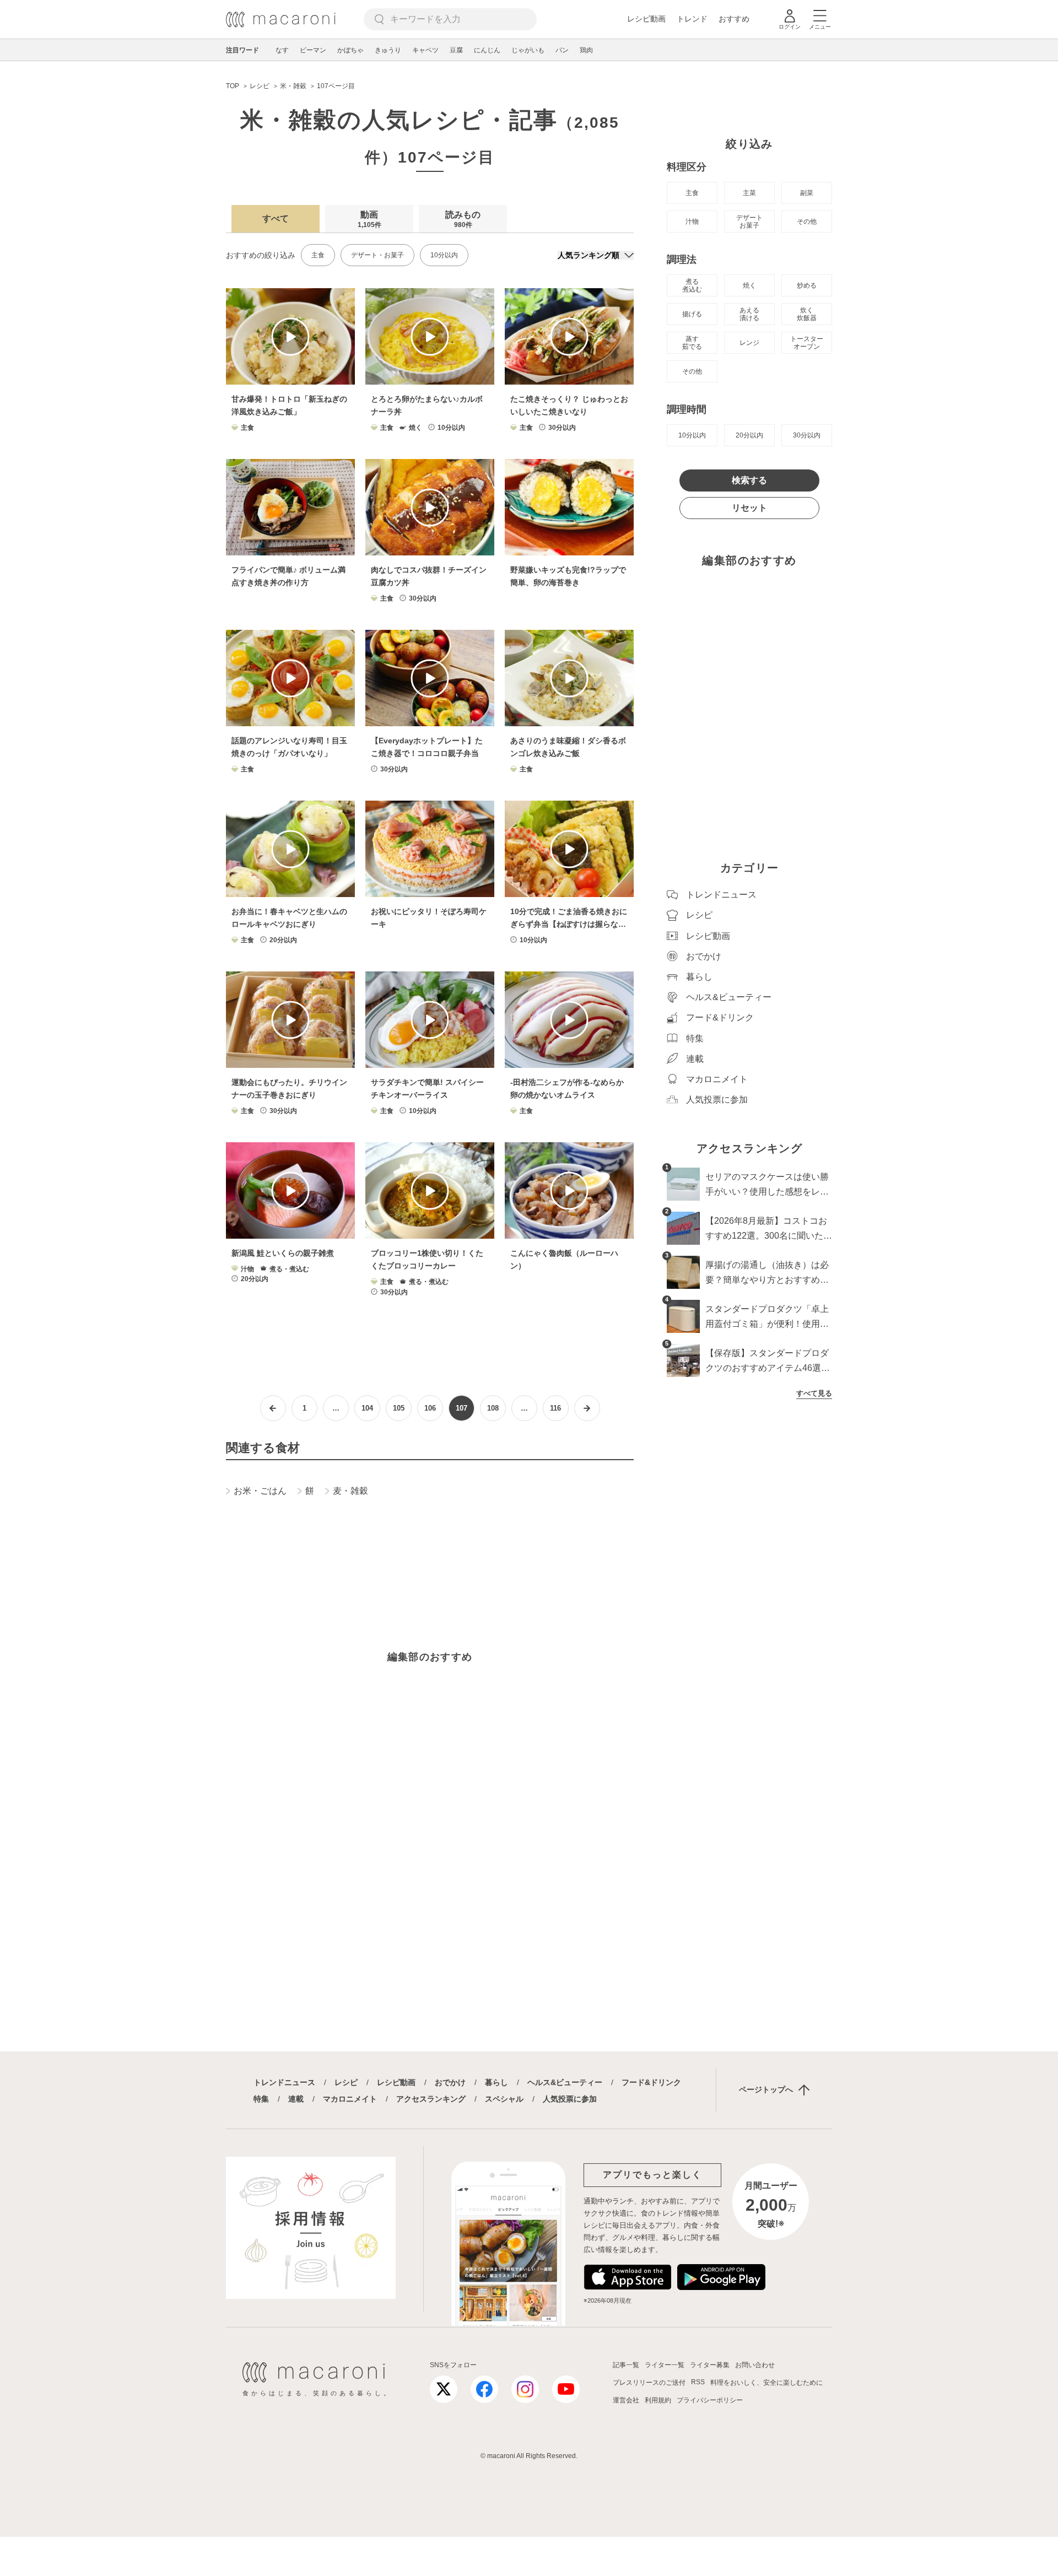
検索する (749, 480)
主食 (318, 255)
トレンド (692, 19)
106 (430, 1408)
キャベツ (425, 50)
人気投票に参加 (570, 2099)
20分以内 (749, 435)
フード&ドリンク (651, 2082)
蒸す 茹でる (692, 343)
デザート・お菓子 (377, 255)
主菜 (749, 193)
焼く (749, 285)
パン (562, 50)
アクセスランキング (431, 2099)
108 (493, 1408)
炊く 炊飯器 (807, 314)
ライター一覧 (665, 2365)
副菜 (807, 193)
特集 (261, 2099)
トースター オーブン (807, 343)
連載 (296, 2099)
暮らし (496, 2082)
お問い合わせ (755, 2365)
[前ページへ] (273, 1408)
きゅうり (388, 50)
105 (399, 1408)
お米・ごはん (260, 1491)
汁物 (692, 222)
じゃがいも (528, 50)
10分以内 (444, 255)
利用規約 (658, 2400)
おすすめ (734, 19)
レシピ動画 (646, 19)
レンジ (749, 343)
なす (282, 50)
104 (367, 1408)
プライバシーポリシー (710, 2400)
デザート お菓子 (749, 222)
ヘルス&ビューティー (565, 2082)
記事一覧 (626, 2365)
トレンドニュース (284, 2082)
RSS (698, 2382)
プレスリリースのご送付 (649, 2383)
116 (555, 1408)
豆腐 (456, 50)
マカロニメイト (350, 2099)
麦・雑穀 (350, 1491)
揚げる (692, 314)
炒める (807, 285)
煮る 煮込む (692, 285)
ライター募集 (710, 2365)
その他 (807, 222)
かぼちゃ (350, 50)
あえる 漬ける (749, 314)
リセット (749, 508)
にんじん (487, 50)
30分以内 (807, 435)
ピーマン (313, 50)
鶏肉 (586, 50)
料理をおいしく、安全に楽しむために (766, 2383)
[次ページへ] (587, 1408)
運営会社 (626, 2400)
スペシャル (504, 2099)
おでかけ (450, 2082)
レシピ (346, 2082)
